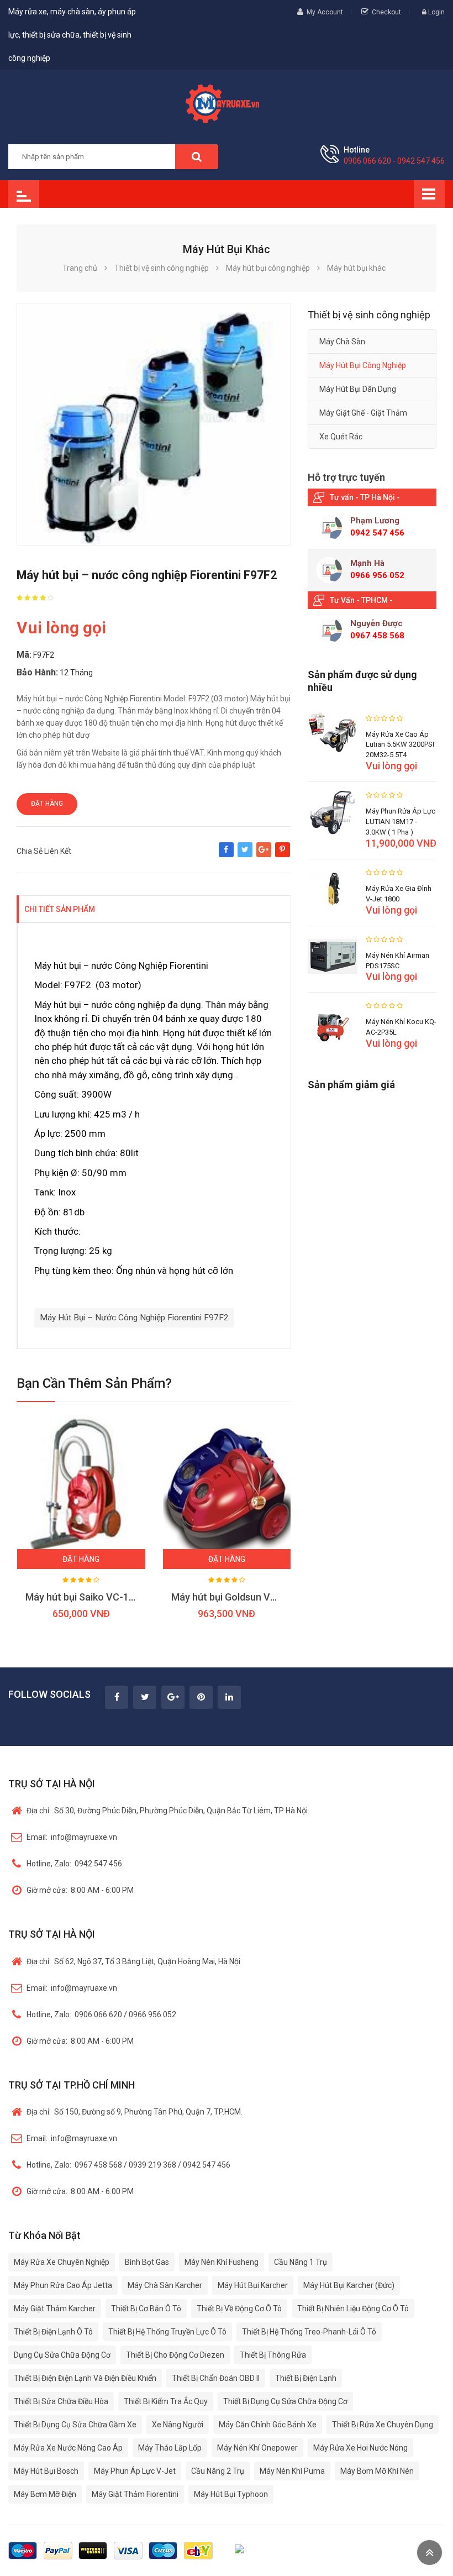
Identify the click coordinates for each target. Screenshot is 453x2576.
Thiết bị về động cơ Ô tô (239, 2309)
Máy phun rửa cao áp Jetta (63, 2285)
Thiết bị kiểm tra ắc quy (166, 2401)
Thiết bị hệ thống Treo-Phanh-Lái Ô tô (309, 2332)
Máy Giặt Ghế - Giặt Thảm (363, 413)
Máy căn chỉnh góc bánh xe (268, 2425)
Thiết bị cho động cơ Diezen (175, 2355)
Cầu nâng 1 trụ (301, 2262)
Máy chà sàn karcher (165, 2285)
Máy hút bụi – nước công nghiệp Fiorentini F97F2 (134, 1318)
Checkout (386, 12)
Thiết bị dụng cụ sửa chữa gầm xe (75, 2425)
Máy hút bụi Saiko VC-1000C (89, 1597)
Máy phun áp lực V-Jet (135, 2471)
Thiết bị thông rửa (273, 2355)
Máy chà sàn (342, 342)
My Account (325, 12)
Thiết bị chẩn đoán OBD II (216, 2378)
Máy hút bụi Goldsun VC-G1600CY (247, 1597)
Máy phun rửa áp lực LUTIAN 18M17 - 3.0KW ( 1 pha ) (401, 822)
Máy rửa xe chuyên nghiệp (62, 2262)
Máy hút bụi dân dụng (358, 389)
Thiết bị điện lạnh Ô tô (53, 2332)
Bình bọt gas (147, 2262)
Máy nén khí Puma (292, 2471)
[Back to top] (430, 2553)
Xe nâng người (178, 2425)
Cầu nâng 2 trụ (218, 2471)
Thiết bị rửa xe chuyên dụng (383, 2425)
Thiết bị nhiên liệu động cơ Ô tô (353, 2309)
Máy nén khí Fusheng (222, 2262)
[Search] (197, 157)
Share (226, 855)
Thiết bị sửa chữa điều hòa (61, 2401)
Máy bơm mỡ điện (45, 2494)
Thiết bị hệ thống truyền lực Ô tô (167, 2332)
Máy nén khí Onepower (257, 2448)
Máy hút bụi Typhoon (231, 2494)
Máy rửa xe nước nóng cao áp (68, 2448)
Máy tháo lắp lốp (170, 2448)
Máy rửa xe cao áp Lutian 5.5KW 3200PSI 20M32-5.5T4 (400, 745)
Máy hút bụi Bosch (46, 2471)
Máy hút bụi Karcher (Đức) (349, 2285)
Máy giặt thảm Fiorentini (135, 2494)
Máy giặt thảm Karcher (55, 2309)
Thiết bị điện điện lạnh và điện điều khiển (85, 2378)
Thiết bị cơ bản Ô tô (146, 2309)
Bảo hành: (37, 672)
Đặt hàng (47, 804)
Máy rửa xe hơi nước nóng (360, 2448)
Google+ (264, 855)
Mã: (24, 655)
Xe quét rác (341, 437)
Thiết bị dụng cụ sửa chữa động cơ (285, 2401)
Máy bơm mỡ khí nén (377, 2471)
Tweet (245, 855)
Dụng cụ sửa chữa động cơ (62, 2355)
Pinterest (283, 855)
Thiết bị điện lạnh (306, 2378)
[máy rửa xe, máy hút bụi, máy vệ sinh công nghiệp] (226, 102)
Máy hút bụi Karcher (253, 2285)
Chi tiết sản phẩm (60, 909)
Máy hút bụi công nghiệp (363, 365)
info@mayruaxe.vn (72, 1837)
